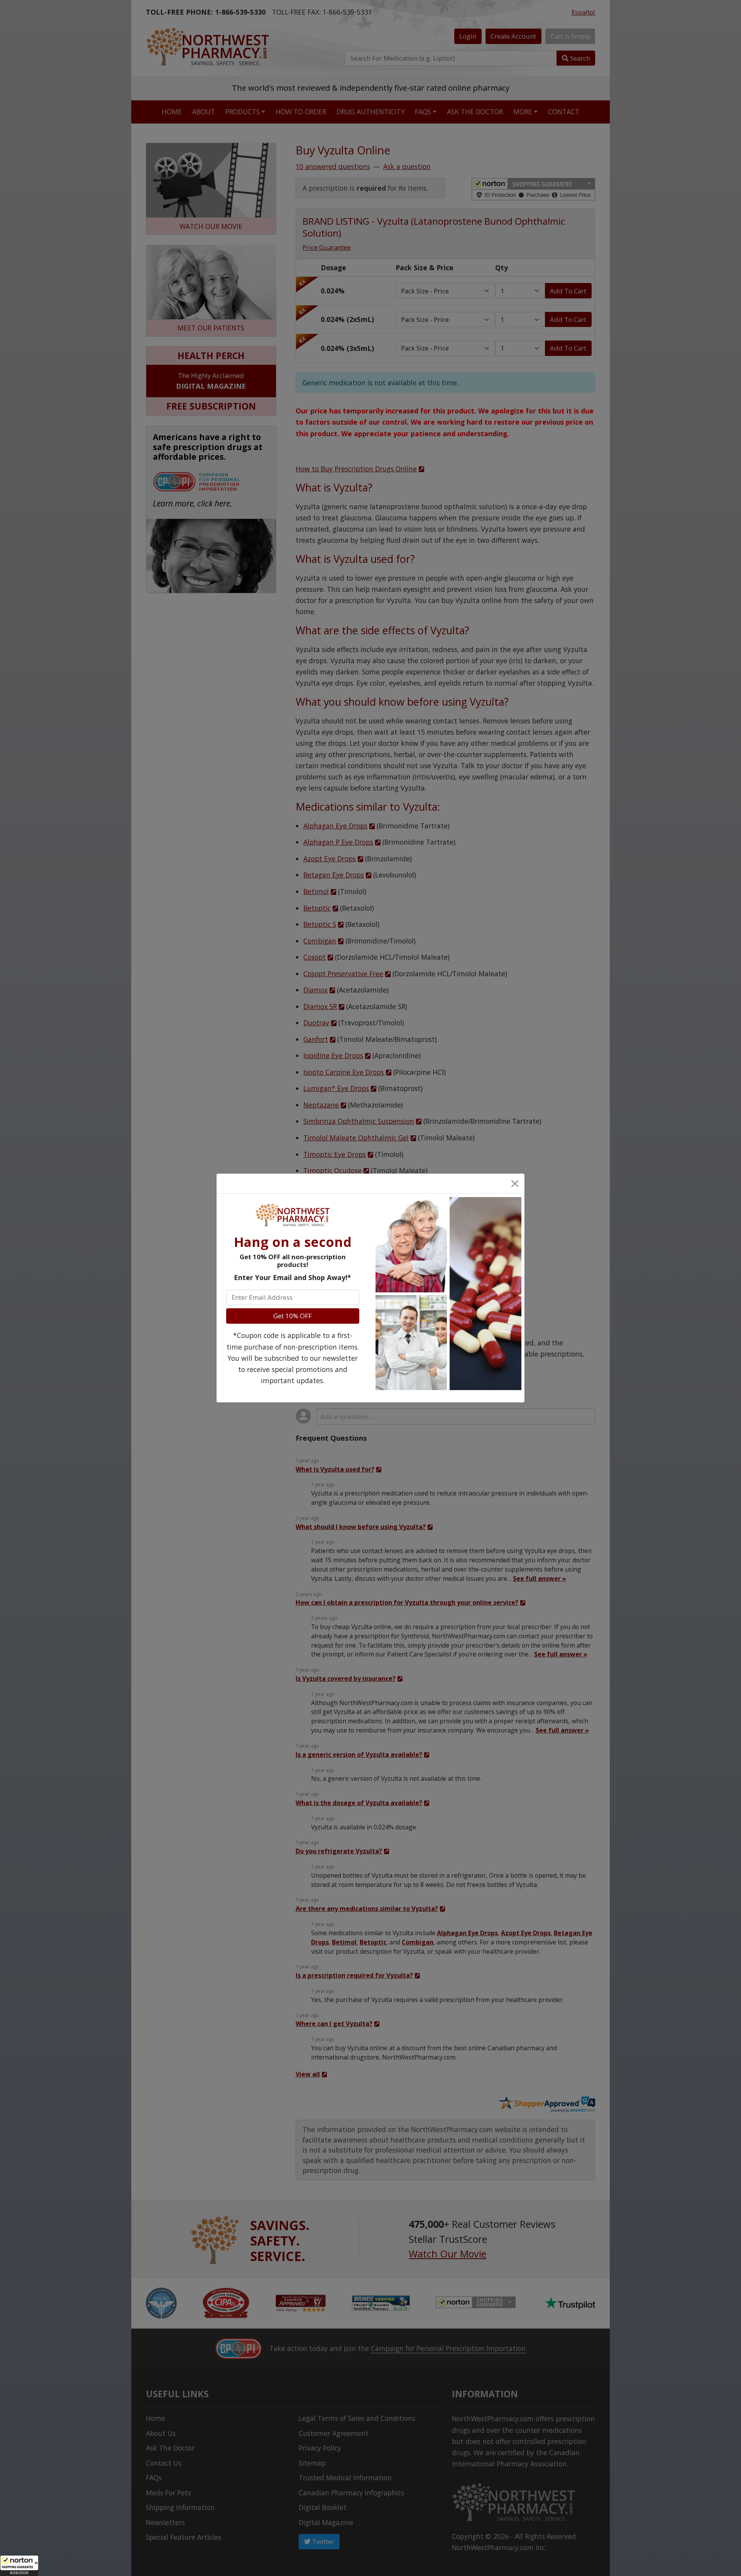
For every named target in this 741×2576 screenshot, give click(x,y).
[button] (19, 2566)
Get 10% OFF (293, 1316)
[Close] (514, 1183)
